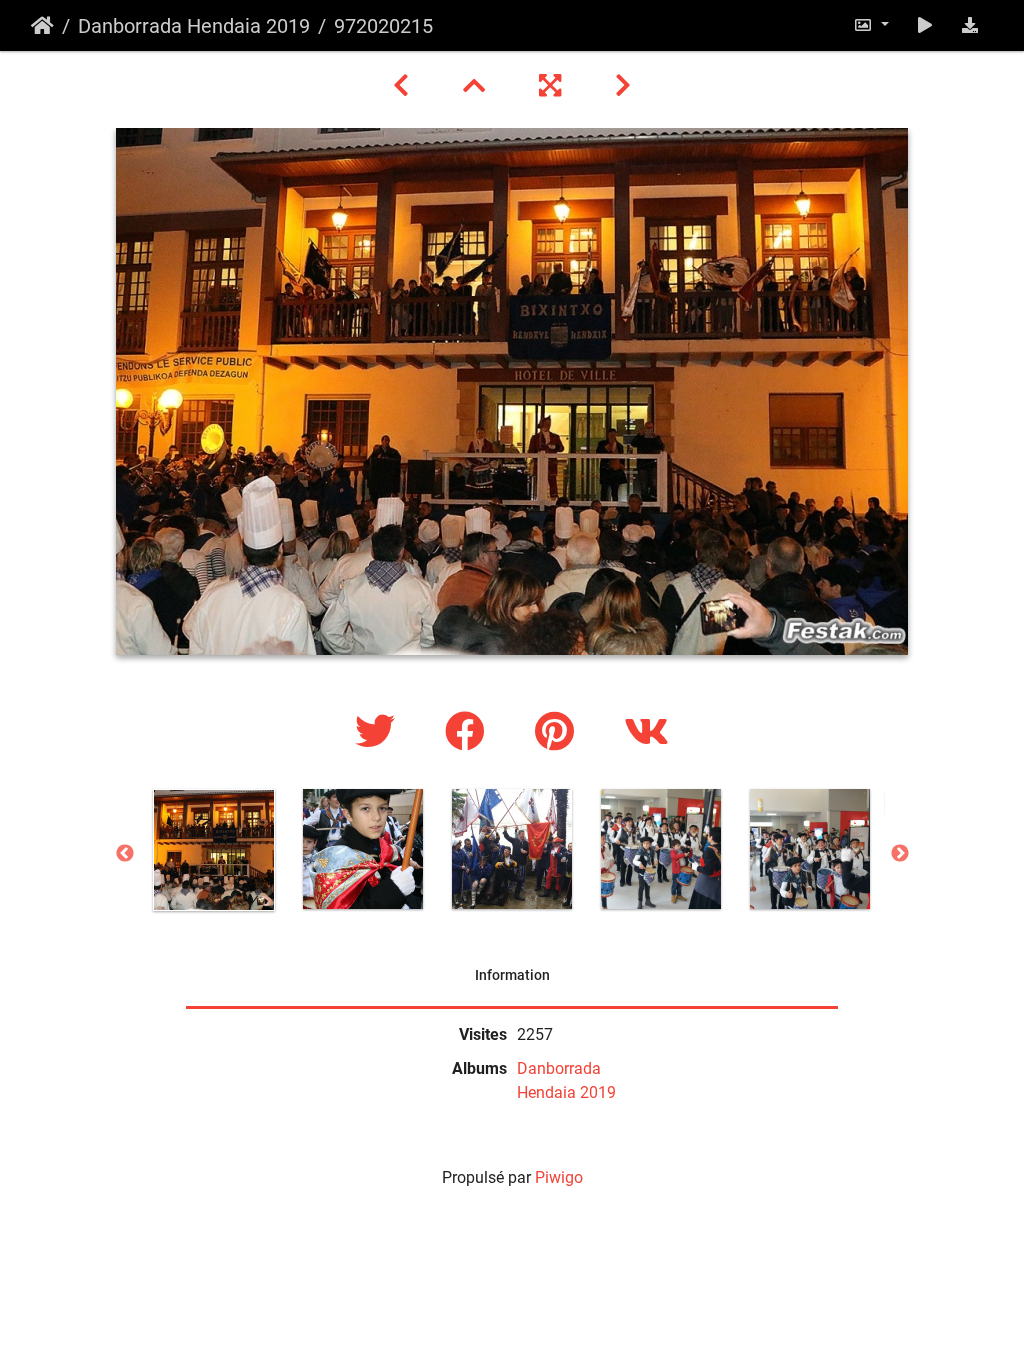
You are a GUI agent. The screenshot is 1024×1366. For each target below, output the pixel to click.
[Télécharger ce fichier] (970, 25)
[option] (214, 850)
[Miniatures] (477, 86)
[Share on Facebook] (470, 732)
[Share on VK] (646, 732)
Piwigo (559, 1177)
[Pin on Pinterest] (559, 732)
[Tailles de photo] (871, 25)
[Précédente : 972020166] (404, 86)
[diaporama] (925, 25)
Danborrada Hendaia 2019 (194, 26)
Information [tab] (512, 975)
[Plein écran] (553, 86)
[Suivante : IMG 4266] (623, 86)
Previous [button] (125, 854)
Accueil (42, 26)
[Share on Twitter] (380, 732)
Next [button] (900, 854)
